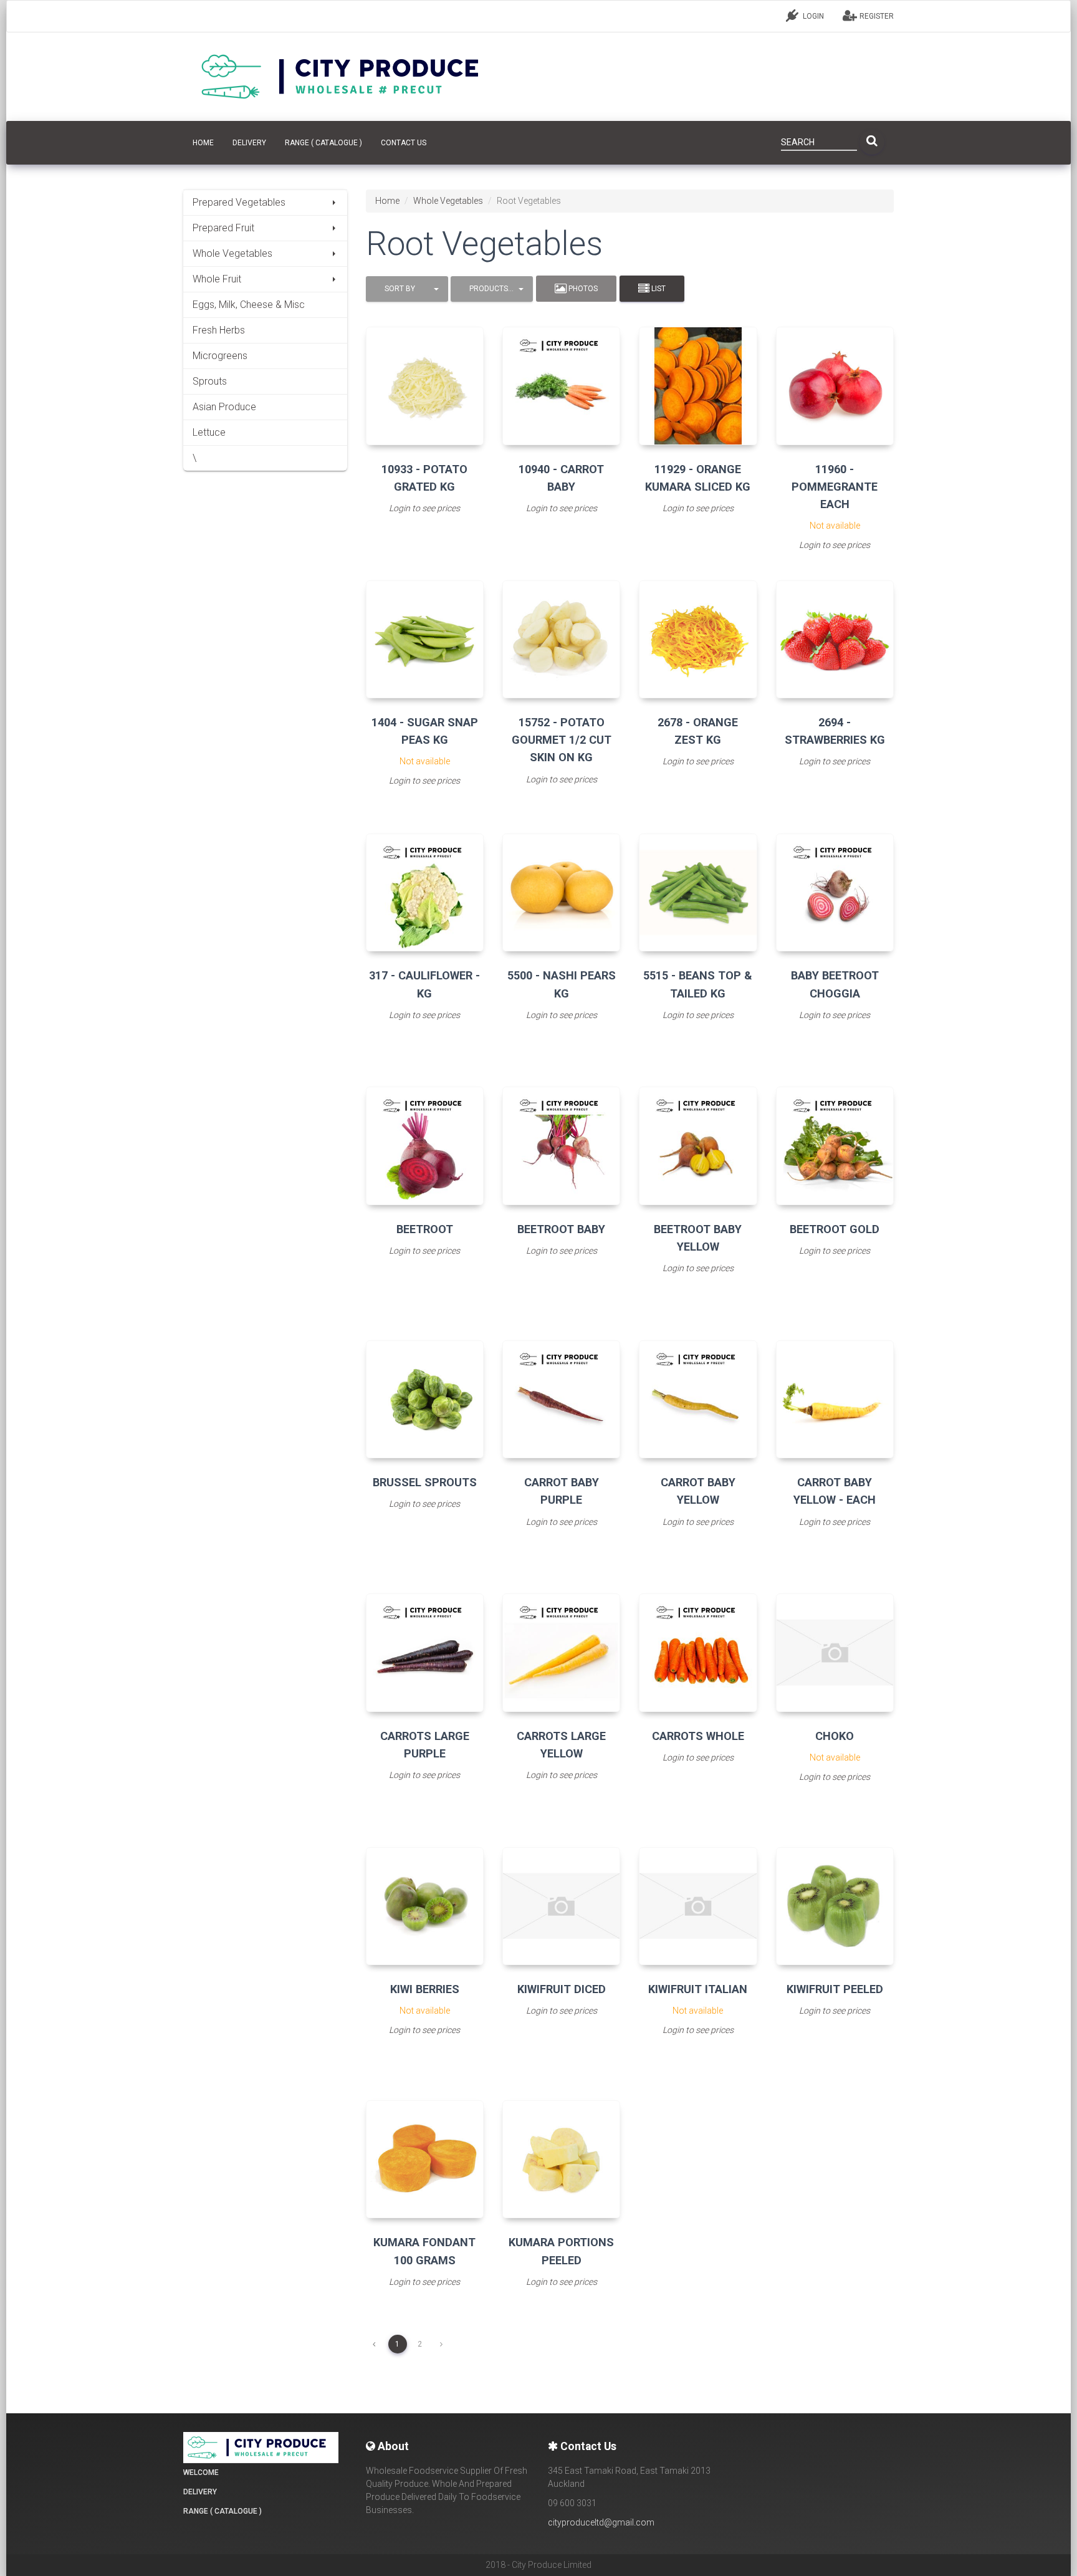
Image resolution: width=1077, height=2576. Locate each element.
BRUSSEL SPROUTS (425, 1482)
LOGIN (812, 16)
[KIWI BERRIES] (425, 1906)
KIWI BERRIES (425, 1989)
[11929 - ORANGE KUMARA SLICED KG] (698, 386)
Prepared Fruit (223, 228)
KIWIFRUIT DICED (562, 1989)
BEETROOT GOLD (835, 1229)
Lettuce (209, 432)
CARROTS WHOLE (698, 1736)
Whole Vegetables (232, 253)
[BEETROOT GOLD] (835, 1146)
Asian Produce (224, 407)
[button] (407, 289)
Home (387, 201)
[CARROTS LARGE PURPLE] (425, 1652)
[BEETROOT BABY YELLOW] (698, 1146)
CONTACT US (404, 143)
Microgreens (220, 356)
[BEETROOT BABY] (561, 1146)
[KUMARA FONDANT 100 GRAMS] (425, 2159)
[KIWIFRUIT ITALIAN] (698, 1906)
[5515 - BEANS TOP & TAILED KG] (698, 892)
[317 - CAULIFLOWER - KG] (425, 892)
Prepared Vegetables (239, 202)
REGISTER (876, 16)
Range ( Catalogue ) (323, 143)
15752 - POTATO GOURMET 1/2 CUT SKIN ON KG (562, 740)
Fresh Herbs (219, 330)
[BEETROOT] (425, 1146)
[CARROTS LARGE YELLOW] (561, 1652)
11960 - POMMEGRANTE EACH (835, 487)
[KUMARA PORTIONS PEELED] (561, 2159)
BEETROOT (425, 1229)
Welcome (201, 2473)
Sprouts (210, 381)
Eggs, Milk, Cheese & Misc (249, 305)
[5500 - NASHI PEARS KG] (561, 892)
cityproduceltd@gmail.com (601, 2522)
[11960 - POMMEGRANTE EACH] (835, 386)
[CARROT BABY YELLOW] (698, 1399)
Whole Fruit (217, 279)
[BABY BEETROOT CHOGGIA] (835, 892)
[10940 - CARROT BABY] (561, 386)
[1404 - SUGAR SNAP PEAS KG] (425, 639)
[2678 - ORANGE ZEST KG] (698, 639)
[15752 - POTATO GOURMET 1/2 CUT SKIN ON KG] (561, 639)
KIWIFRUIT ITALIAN (698, 1989)
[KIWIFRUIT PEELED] (835, 1906)
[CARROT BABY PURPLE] (561, 1399)
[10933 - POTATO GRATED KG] (425, 386)
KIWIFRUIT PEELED (835, 1989)
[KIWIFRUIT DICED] (561, 1906)
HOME (203, 143)
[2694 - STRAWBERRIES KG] (835, 639)
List (658, 289)
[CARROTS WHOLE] (698, 1652)
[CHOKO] (835, 1652)
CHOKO (835, 1736)
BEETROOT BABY (561, 1229)
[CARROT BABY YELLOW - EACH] (835, 1399)
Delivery (249, 143)
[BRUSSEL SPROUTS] (425, 1399)
